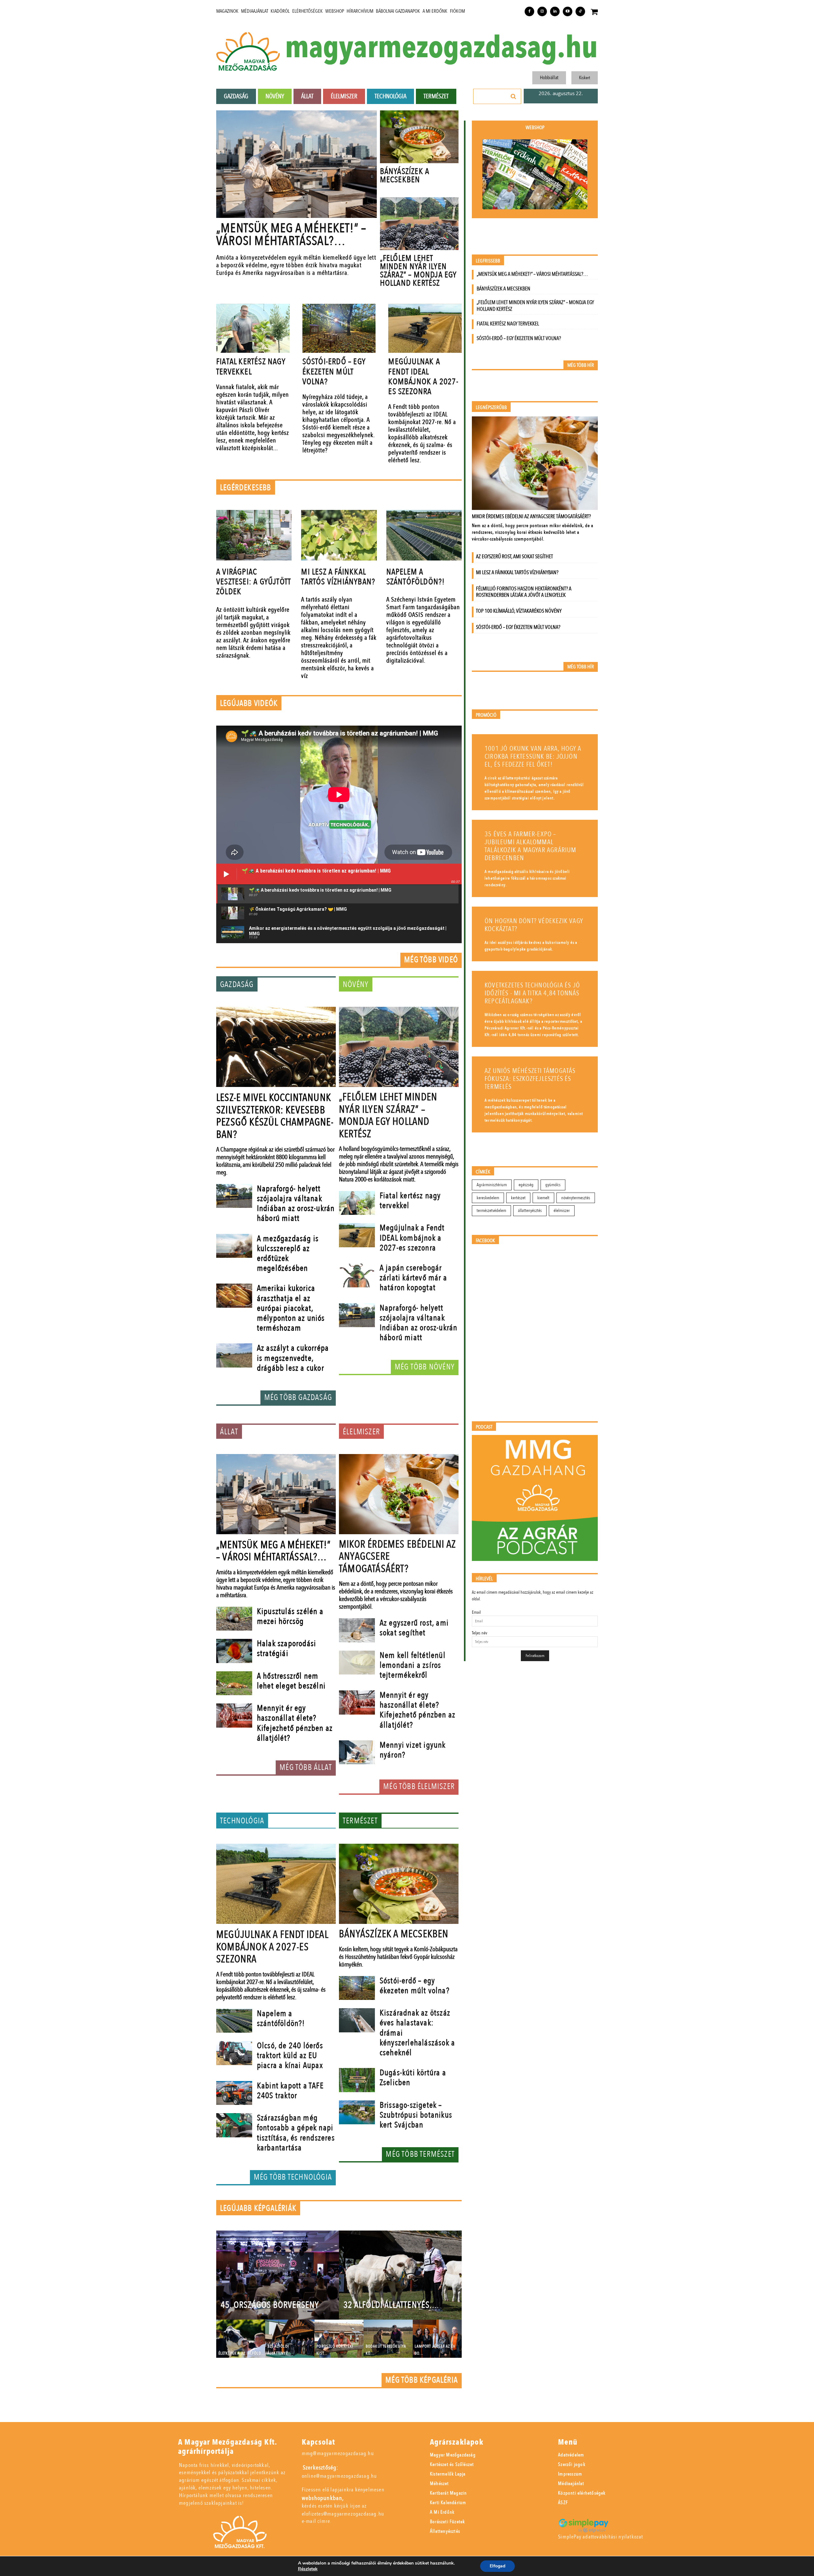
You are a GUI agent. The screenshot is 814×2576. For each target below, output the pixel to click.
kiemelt (543, 1198)
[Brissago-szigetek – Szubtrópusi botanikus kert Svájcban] (357, 2113)
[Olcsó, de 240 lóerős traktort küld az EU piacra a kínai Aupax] (234, 2053)
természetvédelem (491, 1211)
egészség (526, 1185)
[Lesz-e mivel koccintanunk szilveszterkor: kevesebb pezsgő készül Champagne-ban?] (276, 1047)
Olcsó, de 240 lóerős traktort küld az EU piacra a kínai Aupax (290, 2056)
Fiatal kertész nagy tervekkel (251, 367)
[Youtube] (568, 11)
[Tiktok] (580, 11)
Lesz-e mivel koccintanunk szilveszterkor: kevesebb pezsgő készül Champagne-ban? (275, 1116)
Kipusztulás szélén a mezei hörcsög (290, 1616)
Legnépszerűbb (491, 408)
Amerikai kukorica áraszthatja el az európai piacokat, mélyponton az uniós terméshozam (291, 1308)
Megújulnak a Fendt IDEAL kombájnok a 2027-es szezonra (423, 377)
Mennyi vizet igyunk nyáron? (413, 1750)
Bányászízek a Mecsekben (405, 176)
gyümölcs (553, 1185)
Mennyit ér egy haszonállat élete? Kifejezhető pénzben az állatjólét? (295, 1723)
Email (476, 1612)
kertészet (518, 1198)
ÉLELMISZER (361, 1432)
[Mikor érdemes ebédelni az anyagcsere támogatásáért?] (399, 1494)
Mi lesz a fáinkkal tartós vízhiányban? (338, 577)
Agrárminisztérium (492, 1185)
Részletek (308, 2569)
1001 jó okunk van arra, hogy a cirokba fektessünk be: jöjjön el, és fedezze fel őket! (533, 757)
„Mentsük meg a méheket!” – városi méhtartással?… (291, 235)
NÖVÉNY (356, 985)
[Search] (514, 96)
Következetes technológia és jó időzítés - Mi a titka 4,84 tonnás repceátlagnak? (532, 993)
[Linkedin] (555, 11)
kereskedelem (488, 1198)
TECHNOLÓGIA (242, 1821)
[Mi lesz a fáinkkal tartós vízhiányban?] (339, 535)
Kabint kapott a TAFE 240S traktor (290, 2091)
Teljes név (479, 1633)
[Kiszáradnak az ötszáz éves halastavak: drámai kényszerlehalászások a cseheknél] (357, 2020)
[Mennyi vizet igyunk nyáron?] (357, 1752)
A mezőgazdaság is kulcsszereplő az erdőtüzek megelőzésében (288, 1254)
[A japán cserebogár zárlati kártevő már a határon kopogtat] (357, 1275)
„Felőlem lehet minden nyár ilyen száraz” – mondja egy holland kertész (418, 271)
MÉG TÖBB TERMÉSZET (420, 2154)
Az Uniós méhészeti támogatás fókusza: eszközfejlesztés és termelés (530, 1079)
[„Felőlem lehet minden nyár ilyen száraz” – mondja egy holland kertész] (419, 224)
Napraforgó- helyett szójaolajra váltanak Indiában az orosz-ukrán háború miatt (296, 1204)
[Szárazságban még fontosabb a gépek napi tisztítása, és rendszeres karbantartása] (234, 2125)
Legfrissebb (488, 261)
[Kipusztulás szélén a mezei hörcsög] (234, 1619)
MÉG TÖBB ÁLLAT (306, 1767)
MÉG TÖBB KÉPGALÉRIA (422, 2380)
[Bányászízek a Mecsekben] (419, 137)
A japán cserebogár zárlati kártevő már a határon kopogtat (413, 1278)
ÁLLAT (229, 1432)
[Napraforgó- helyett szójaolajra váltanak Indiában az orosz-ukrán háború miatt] (234, 1196)
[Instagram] (542, 11)
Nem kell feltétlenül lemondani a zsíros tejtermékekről (413, 1665)
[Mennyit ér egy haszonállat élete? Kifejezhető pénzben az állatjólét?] (234, 1716)
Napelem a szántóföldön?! (416, 577)
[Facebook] (529, 11)
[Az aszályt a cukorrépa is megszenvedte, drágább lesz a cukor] (234, 1355)
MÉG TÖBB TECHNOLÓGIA (293, 2177)
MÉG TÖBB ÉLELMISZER (419, 1786)
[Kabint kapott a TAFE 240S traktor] (234, 2093)
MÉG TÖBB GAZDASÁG (298, 1397)
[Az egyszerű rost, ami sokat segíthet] (357, 1630)
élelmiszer (562, 1211)
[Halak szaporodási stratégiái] (234, 1651)
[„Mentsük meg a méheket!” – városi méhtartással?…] (297, 164)
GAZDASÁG (237, 985)
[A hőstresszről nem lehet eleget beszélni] (234, 1683)
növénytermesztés (576, 1198)
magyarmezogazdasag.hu (441, 48)
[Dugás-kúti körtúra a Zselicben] (357, 2080)
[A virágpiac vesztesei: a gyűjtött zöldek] (254, 535)
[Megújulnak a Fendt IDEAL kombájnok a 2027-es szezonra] (425, 328)
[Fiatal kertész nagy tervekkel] (253, 328)
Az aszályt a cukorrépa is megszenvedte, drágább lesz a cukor (293, 1358)
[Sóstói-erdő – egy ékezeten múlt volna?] (339, 328)
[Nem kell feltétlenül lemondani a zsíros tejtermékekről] (357, 1663)
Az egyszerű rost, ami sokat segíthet (414, 1628)
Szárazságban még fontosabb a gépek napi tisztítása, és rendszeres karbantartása (296, 2133)
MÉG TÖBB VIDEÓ (431, 960)
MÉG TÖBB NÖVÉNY (425, 1367)
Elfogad (497, 2566)
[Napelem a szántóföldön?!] (424, 535)
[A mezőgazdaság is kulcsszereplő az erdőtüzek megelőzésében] (234, 1246)
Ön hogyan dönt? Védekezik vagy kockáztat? (534, 925)
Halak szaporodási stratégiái (286, 1649)
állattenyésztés (530, 1211)
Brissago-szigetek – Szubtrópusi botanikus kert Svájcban (416, 2115)
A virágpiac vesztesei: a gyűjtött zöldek (254, 582)
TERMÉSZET (360, 1821)
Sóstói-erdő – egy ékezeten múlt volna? (334, 372)
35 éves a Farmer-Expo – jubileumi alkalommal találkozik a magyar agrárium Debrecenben (531, 846)
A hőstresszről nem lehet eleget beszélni (291, 1681)
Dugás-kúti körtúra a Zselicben (413, 2078)
